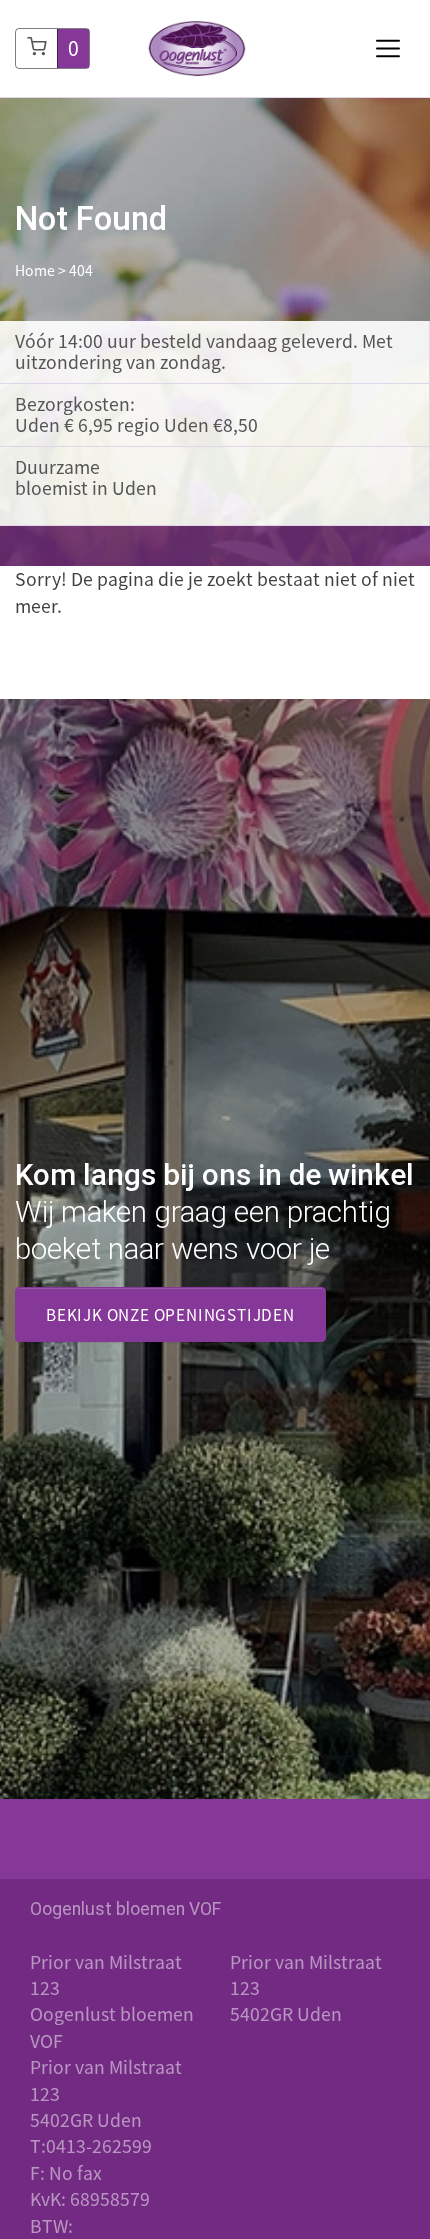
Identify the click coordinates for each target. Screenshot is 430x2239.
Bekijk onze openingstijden (170, 1314)
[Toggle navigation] (388, 49)
